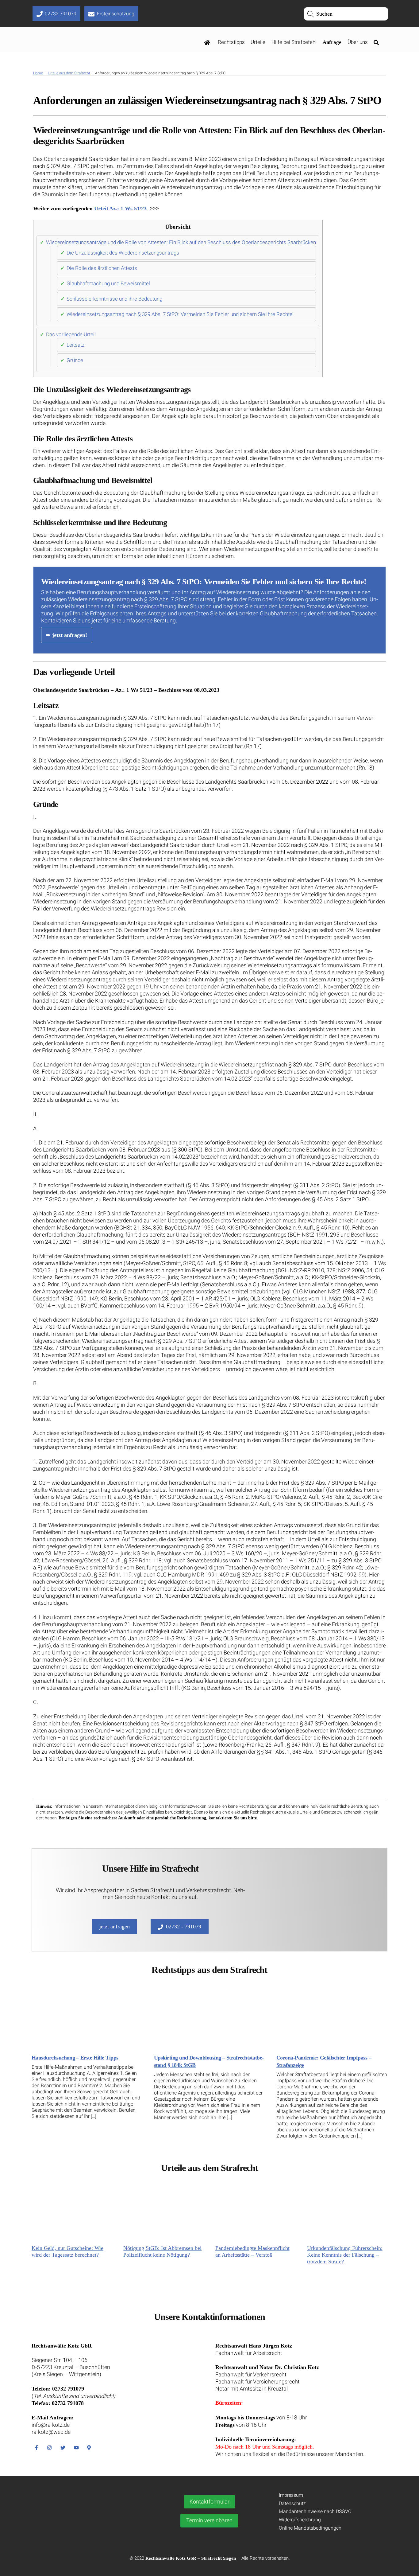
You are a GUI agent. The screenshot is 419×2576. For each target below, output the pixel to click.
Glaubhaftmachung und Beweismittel (108, 283)
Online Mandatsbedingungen (310, 2528)
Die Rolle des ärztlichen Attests (102, 268)
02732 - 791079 (184, 1927)
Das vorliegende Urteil (71, 334)
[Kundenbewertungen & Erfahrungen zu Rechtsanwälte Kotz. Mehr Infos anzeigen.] (89, 2528)
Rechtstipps (231, 42)
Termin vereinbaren (209, 2520)
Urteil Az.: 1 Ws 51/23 (121, 208)
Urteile (258, 42)
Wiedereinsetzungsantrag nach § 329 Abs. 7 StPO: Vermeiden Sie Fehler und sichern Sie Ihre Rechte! (180, 314)
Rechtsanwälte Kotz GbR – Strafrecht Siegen (191, 2558)
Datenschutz (292, 2503)
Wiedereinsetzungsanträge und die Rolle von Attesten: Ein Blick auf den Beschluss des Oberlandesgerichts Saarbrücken (181, 242)
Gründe (75, 360)
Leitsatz (75, 345)
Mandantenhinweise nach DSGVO (315, 2511)
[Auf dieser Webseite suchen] (378, 42)
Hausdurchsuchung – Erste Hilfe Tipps (75, 2058)
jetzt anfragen (115, 1927)
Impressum (291, 2495)
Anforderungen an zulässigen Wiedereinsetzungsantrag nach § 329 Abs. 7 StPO (207, 100)
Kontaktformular (209, 2502)
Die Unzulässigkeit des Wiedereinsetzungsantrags (123, 253)
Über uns (358, 42)
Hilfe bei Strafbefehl (294, 42)
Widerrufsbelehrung (300, 2520)
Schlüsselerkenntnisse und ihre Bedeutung (114, 299)
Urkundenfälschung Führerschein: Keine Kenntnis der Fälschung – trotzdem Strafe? (345, 2255)
